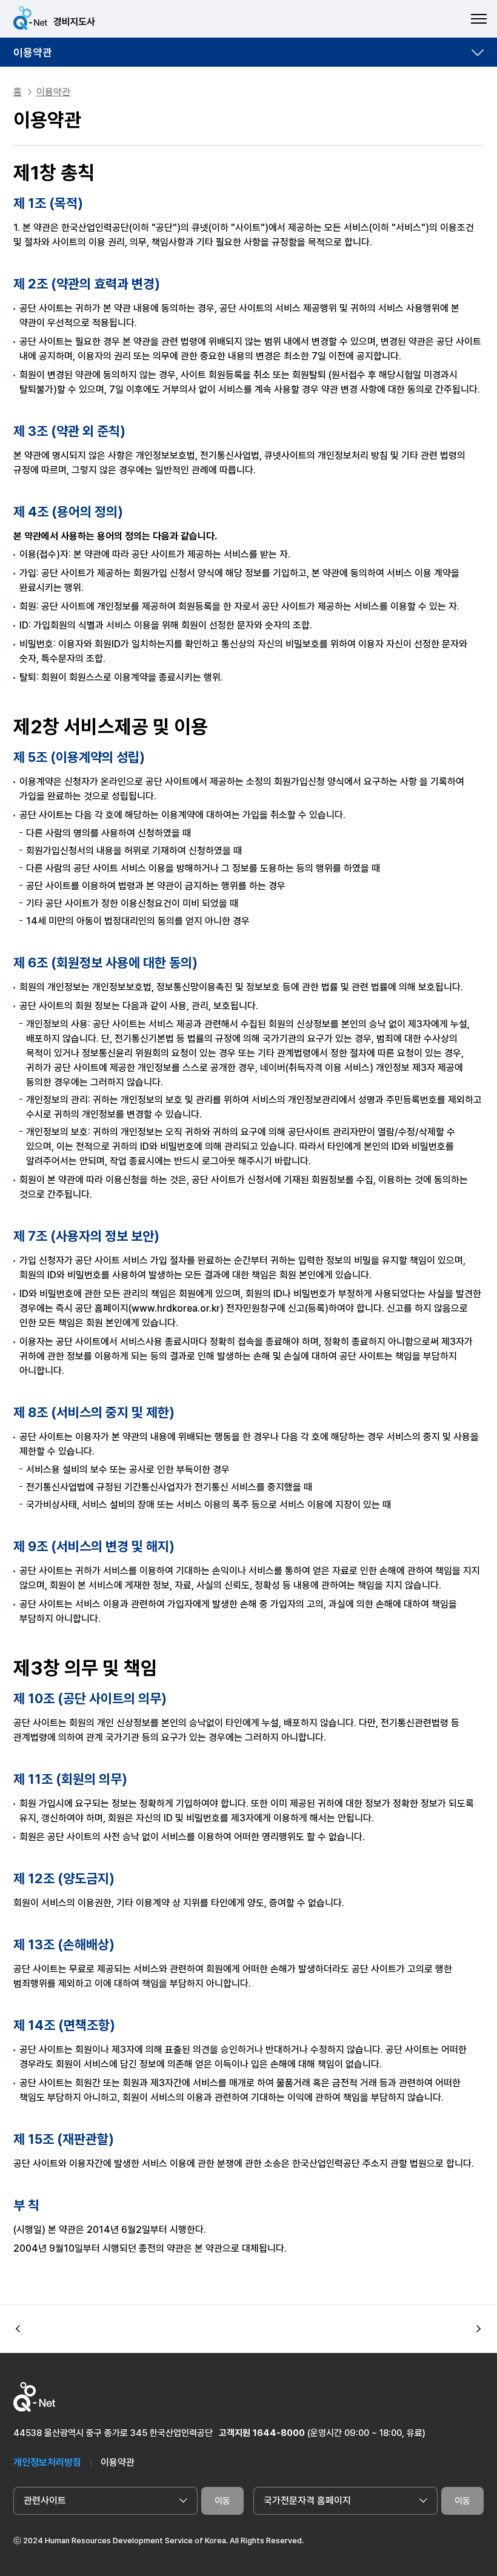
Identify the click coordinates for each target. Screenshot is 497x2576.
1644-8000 (279, 2433)
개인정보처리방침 (47, 2462)
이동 (222, 2501)
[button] (479, 2329)
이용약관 (33, 52)
